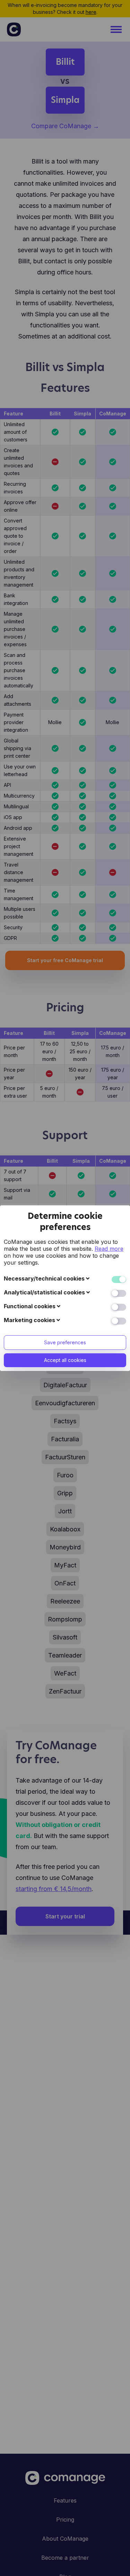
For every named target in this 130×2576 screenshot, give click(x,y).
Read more (109, 1249)
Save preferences (65, 1342)
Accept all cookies (65, 1360)
